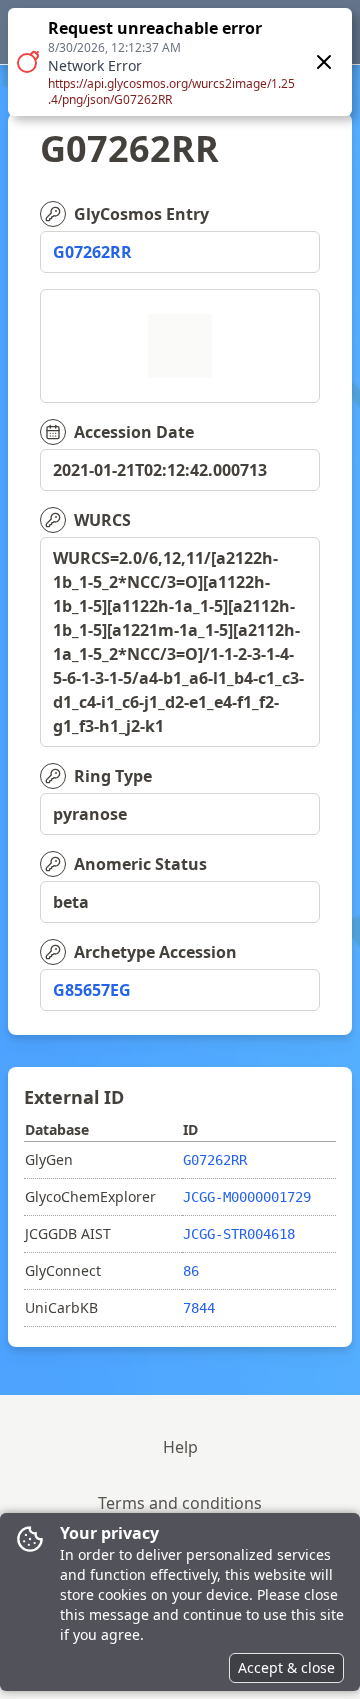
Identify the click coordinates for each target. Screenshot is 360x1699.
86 (191, 1271)
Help (180, 1447)
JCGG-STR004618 (239, 1234)
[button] (180, 62)
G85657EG (92, 990)
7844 (199, 1308)
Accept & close (286, 1667)
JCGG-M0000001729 (247, 1197)
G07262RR (92, 252)
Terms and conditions (180, 1503)
